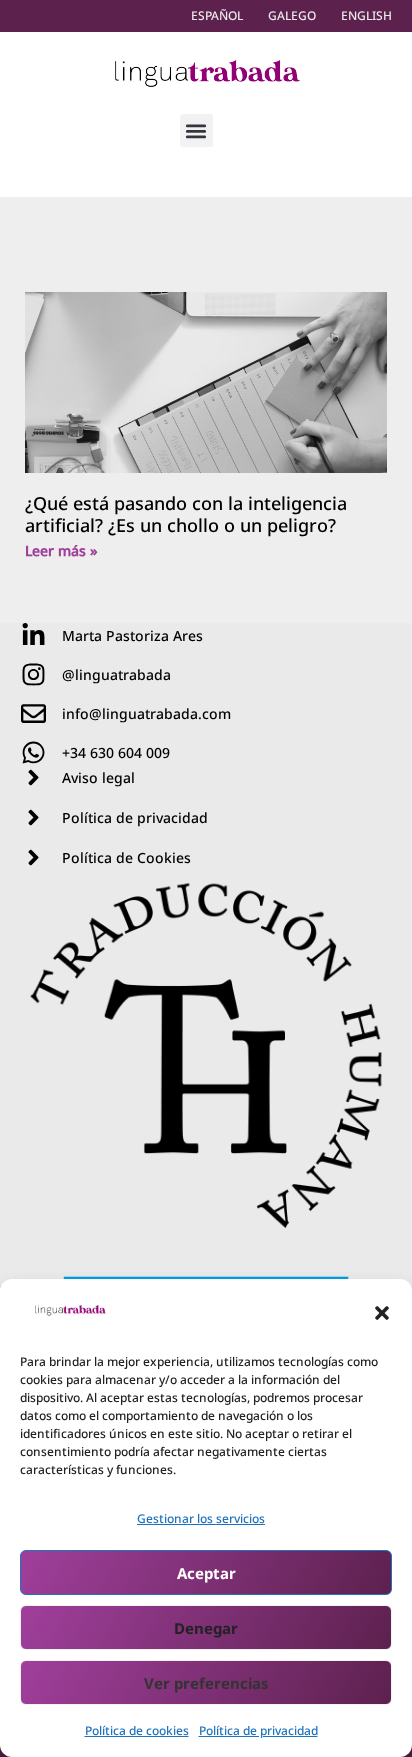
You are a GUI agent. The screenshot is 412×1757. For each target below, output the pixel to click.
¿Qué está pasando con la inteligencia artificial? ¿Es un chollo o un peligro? (186, 514)
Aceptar (206, 1573)
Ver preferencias (206, 1683)
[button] (382, 1313)
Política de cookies (137, 1730)
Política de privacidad (258, 1730)
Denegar (206, 1628)
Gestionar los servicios (201, 1518)
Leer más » (61, 550)
